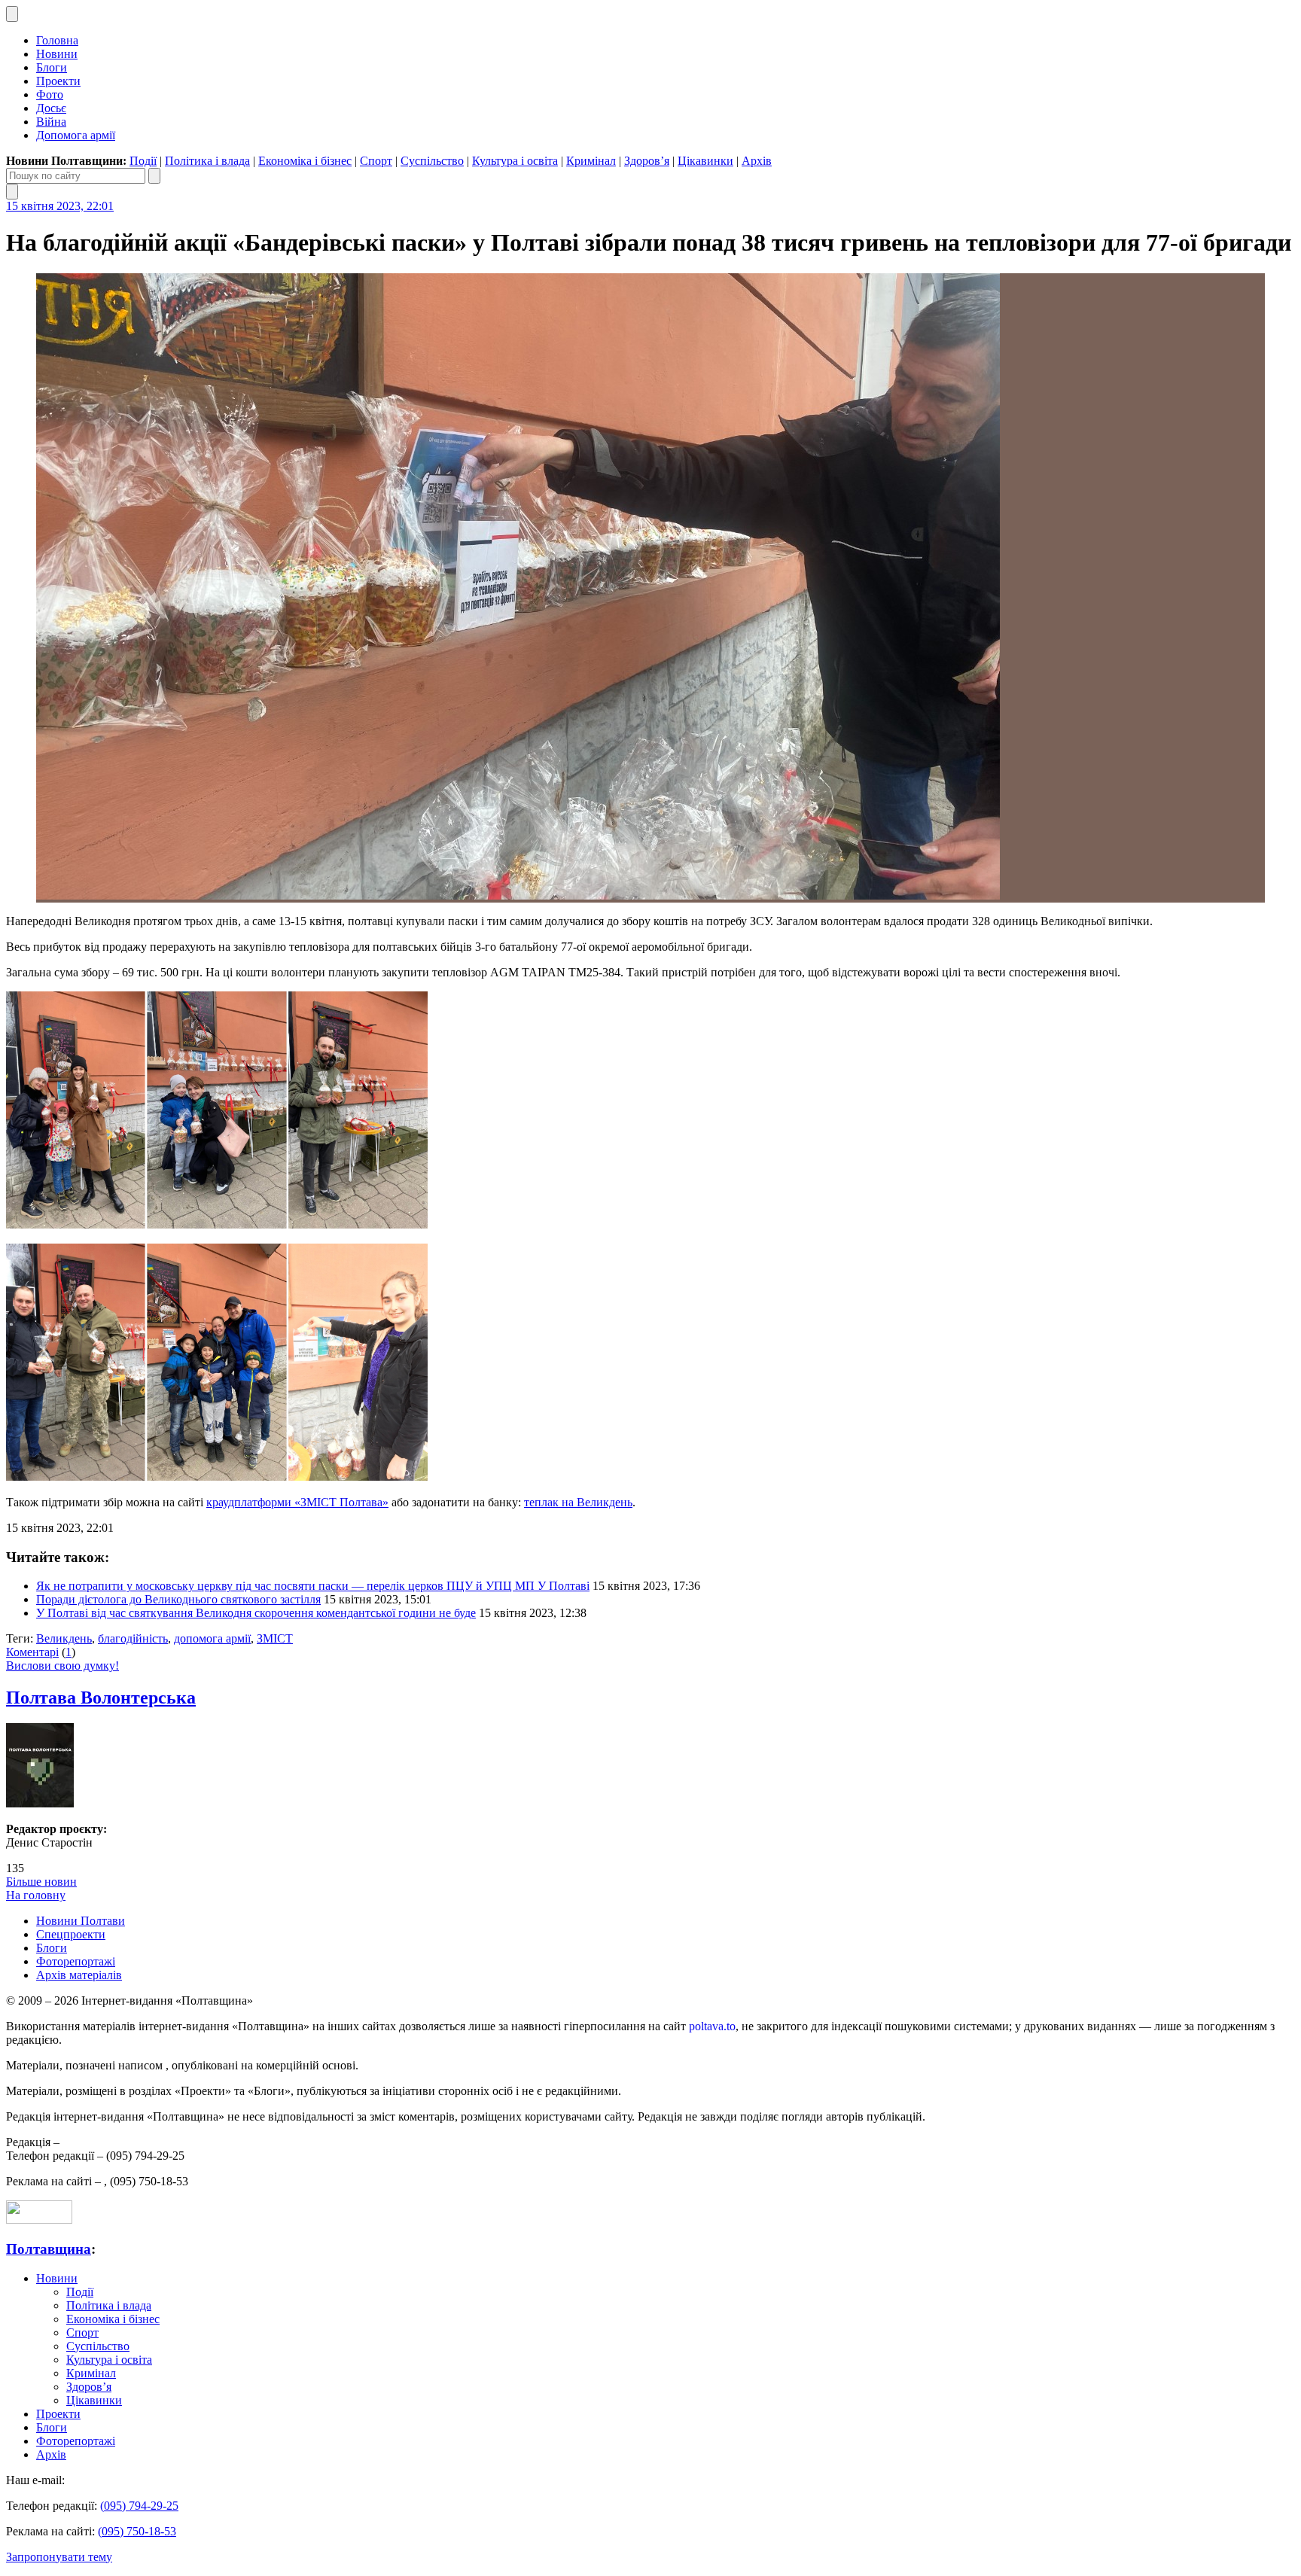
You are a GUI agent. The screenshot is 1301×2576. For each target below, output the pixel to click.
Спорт (376, 161)
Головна (57, 40)
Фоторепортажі (76, 1961)
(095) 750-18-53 (137, 2531)
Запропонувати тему (59, 2557)
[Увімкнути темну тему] (12, 14)
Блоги (52, 67)
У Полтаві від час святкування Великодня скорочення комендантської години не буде (256, 1613)
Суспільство (432, 161)
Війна (51, 122)
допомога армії (212, 1638)
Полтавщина (49, 2249)
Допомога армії (76, 135)
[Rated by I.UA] (39, 2220)
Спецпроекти (71, 1934)
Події (143, 161)
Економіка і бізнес (305, 161)
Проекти (58, 81)
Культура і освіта (515, 161)
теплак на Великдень (578, 1502)
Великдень (64, 1638)
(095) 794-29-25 (139, 2506)
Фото (50, 94)
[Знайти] (154, 176)
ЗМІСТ (275, 1638)
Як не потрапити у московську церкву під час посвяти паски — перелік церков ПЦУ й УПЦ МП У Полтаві (313, 1586)
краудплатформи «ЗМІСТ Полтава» (297, 1502)
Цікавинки (705, 161)
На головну (36, 1895)
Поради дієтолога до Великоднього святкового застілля (178, 1599)
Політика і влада (207, 161)
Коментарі (32, 1652)
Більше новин (41, 1882)
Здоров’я (647, 161)
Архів (757, 161)
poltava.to (712, 2026)
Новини (57, 54)
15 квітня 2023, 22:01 (60, 206)
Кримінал (591, 161)
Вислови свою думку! (62, 1666)
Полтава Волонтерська (101, 1698)
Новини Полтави (81, 1921)
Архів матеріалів (79, 1975)
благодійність (133, 1638)
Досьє (51, 108)
